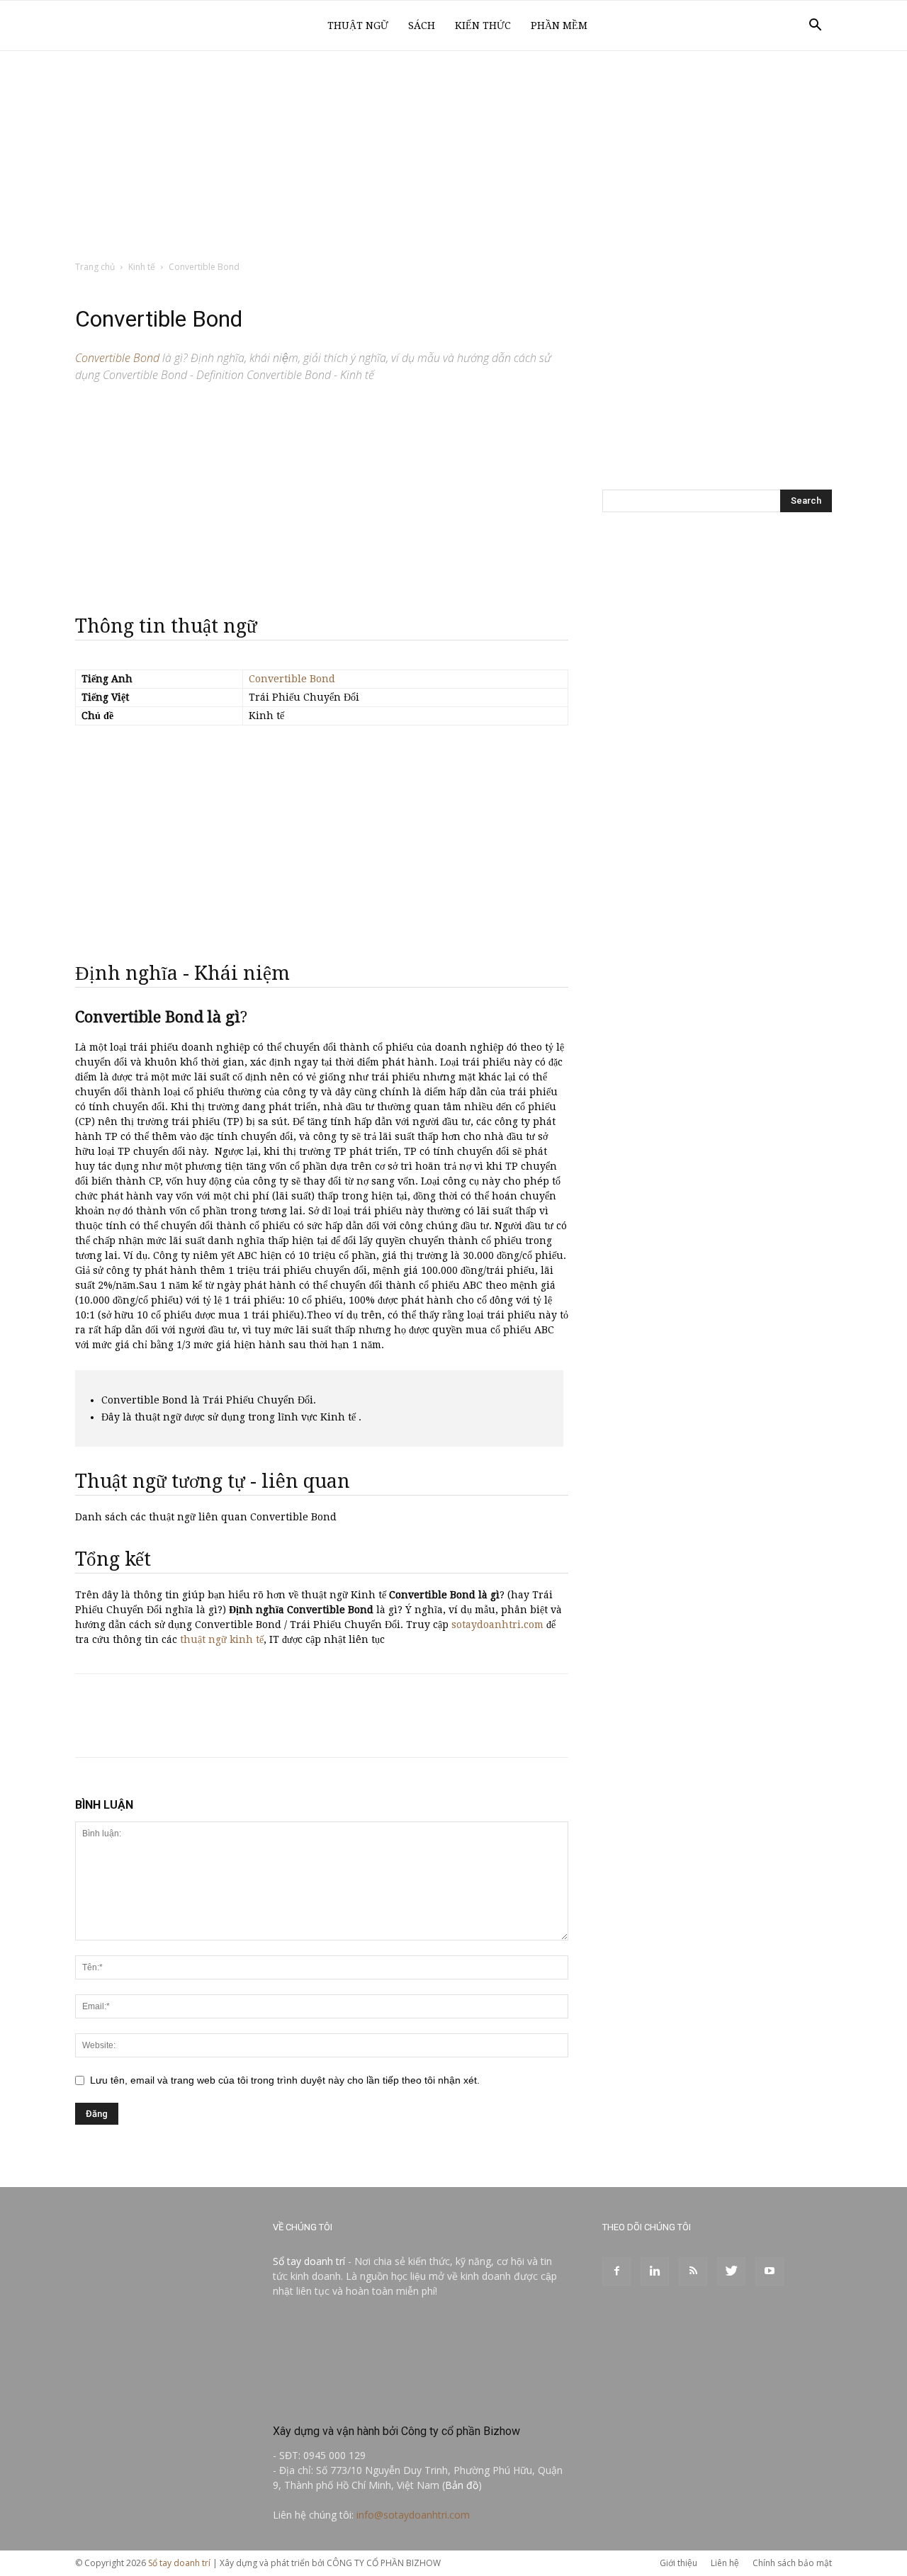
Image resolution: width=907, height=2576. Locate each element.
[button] (815, 27)
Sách (422, 26)
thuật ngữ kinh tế (222, 1639)
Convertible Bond (292, 679)
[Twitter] (731, 2271)
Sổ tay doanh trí (309, 2261)
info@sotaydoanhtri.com (413, 2515)
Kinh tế (142, 267)
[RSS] (693, 2271)
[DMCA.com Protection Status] (379, 2401)
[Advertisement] (453, 157)
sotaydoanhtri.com (497, 1625)
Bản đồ (462, 2485)
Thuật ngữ (358, 26)
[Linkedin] (655, 2271)
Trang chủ (95, 267)
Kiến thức (483, 26)
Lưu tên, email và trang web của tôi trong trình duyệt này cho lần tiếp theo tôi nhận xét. (285, 2080)
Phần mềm (559, 26)
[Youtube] (770, 2271)
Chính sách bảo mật (792, 2563)
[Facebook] (616, 2271)
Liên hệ (725, 2563)
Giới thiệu (678, 2563)
